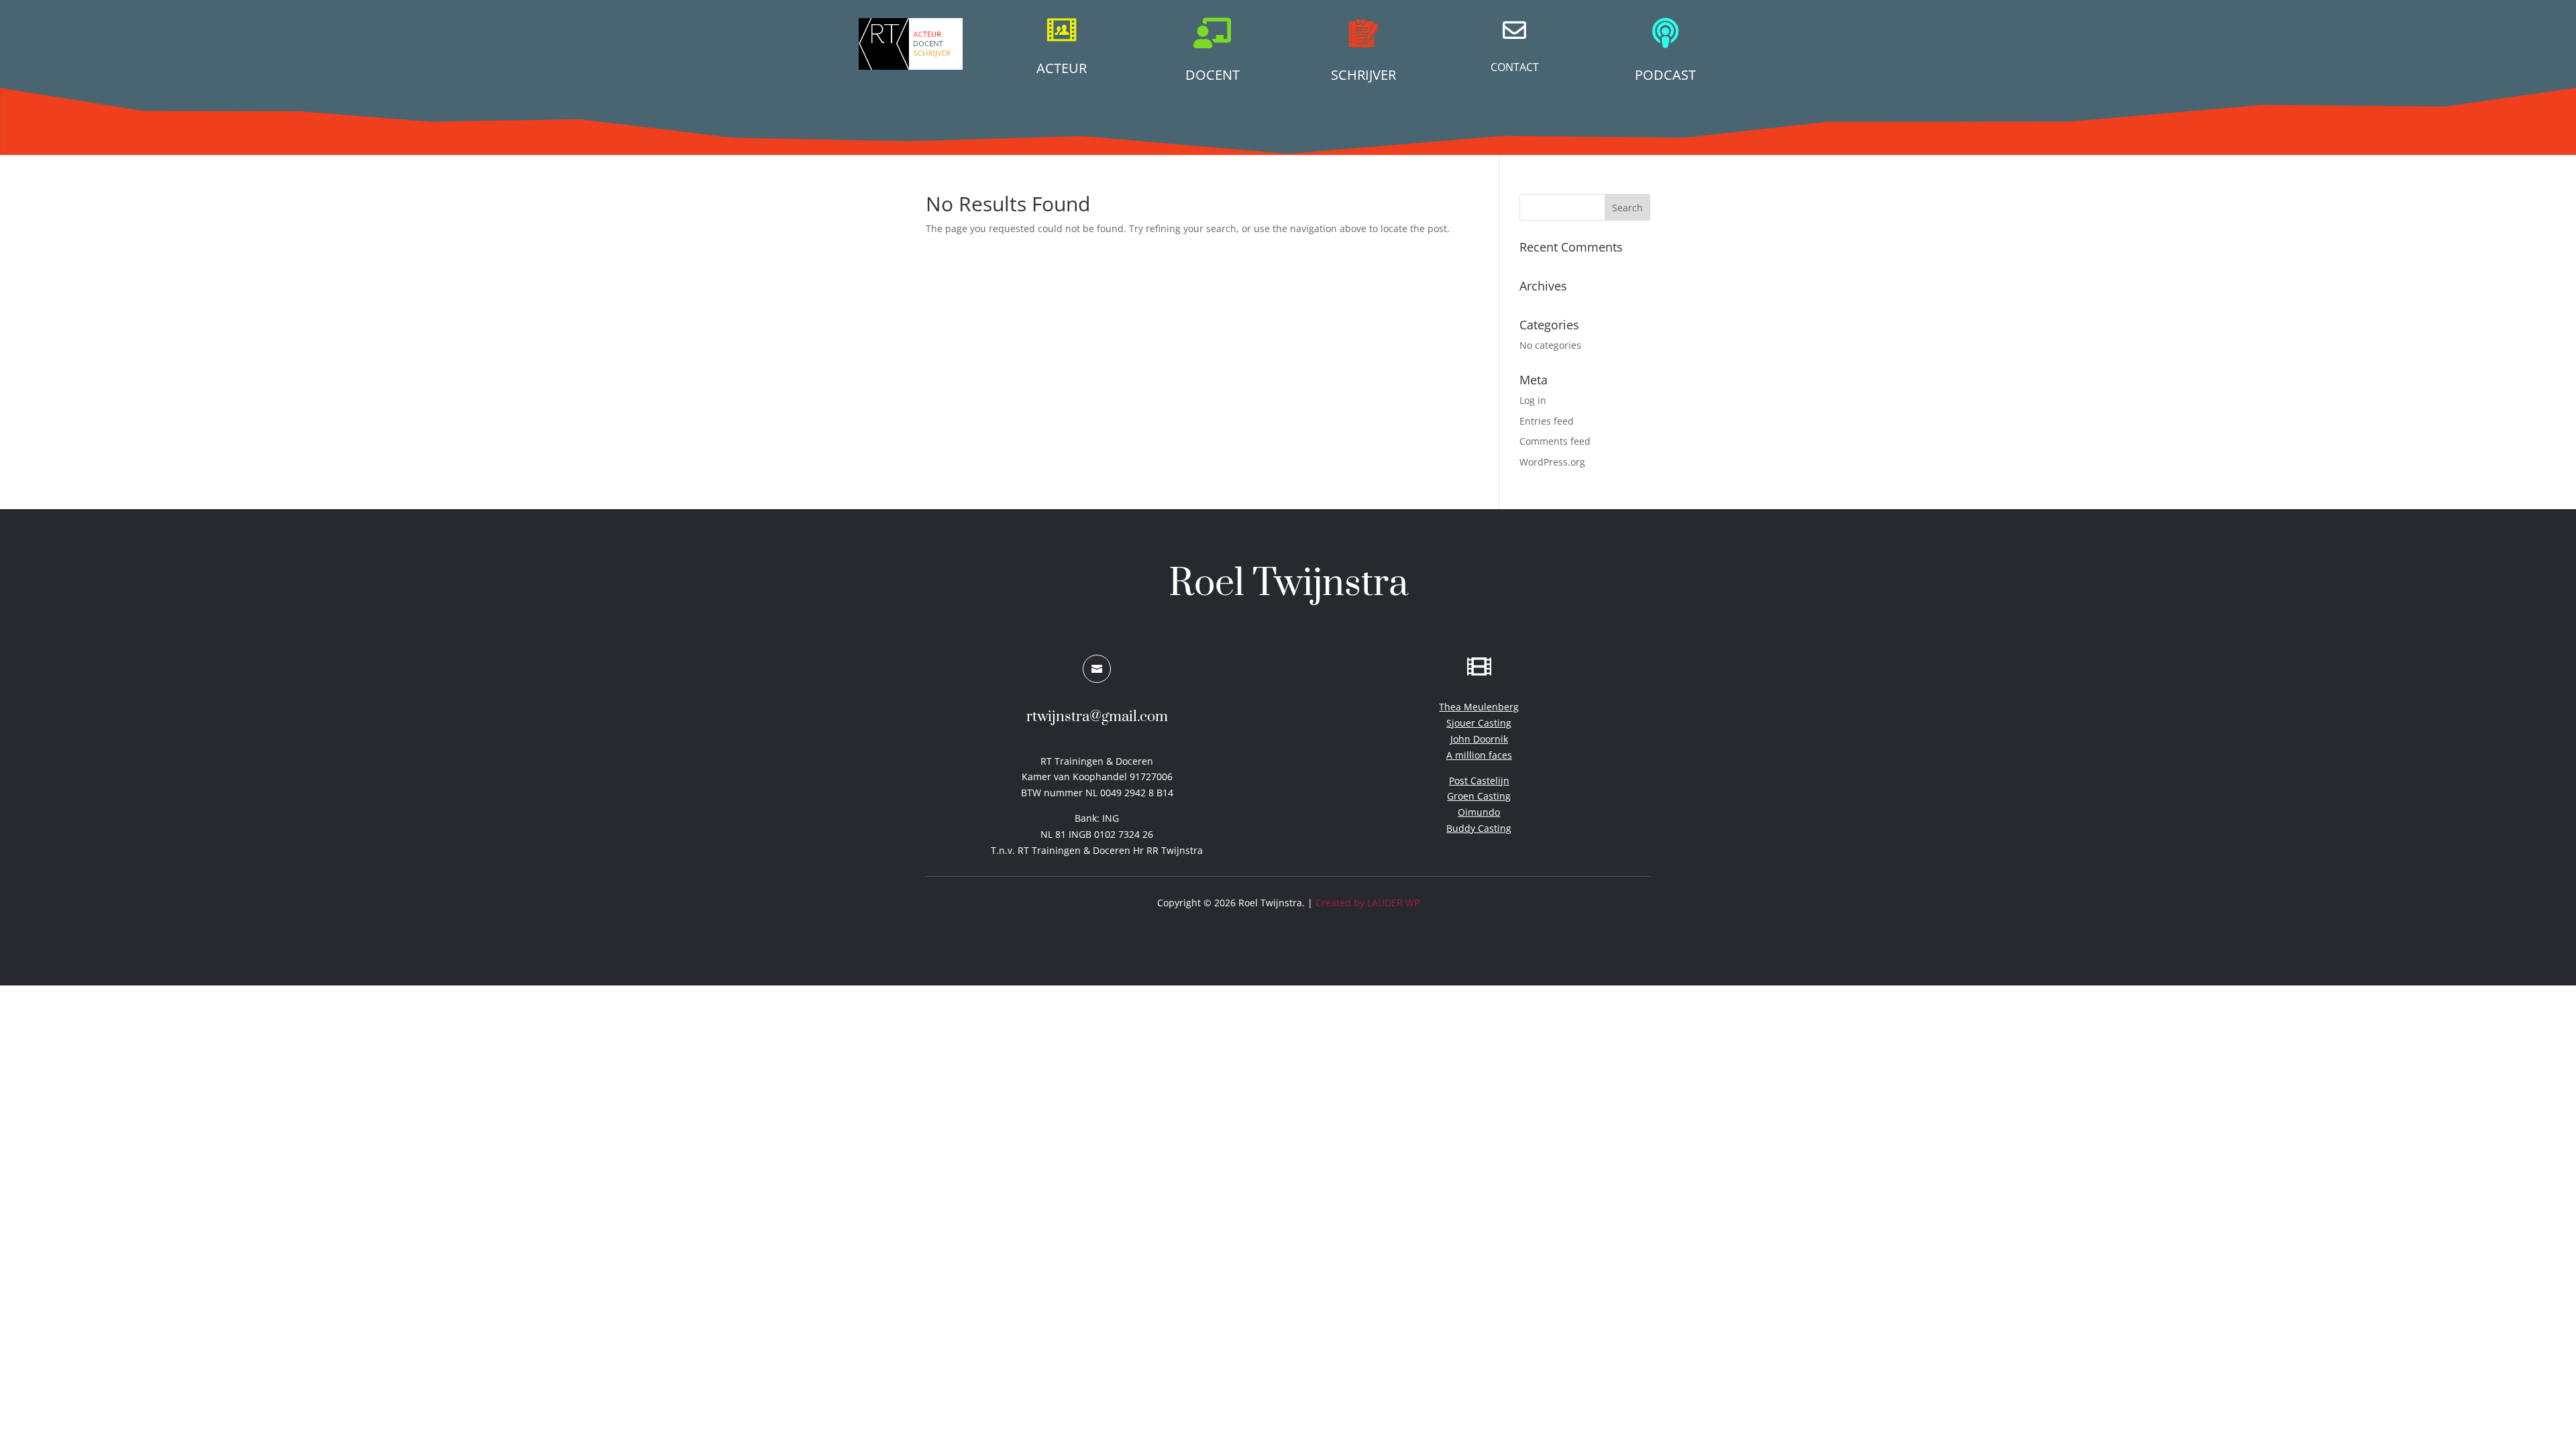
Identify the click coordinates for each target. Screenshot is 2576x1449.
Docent (1213, 75)
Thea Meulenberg (1479, 707)
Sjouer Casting (1479, 723)
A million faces (1479, 755)
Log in (1533, 400)
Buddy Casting (1479, 828)
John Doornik (1479, 739)
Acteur (1062, 68)
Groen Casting (1479, 796)
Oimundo (1479, 812)
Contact (1515, 67)
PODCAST (1665, 75)
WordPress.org (1552, 462)
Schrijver (1363, 75)
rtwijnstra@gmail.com (1097, 717)
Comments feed (1555, 441)
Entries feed (1547, 421)
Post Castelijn (1479, 781)
